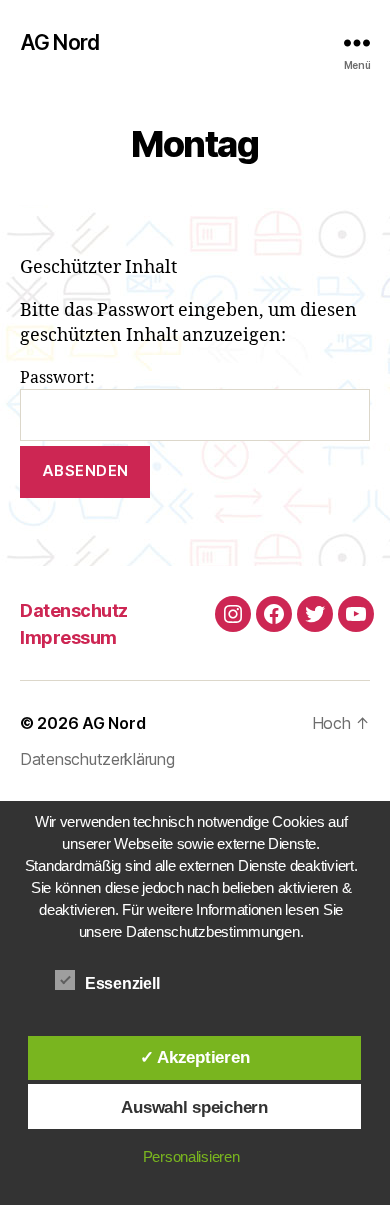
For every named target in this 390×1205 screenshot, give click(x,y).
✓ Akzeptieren (195, 1057)
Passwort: (57, 378)
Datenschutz (74, 610)
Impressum (68, 637)
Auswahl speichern (194, 1107)
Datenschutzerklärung (97, 759)
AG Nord (59, 42)
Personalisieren (191, 1156)
